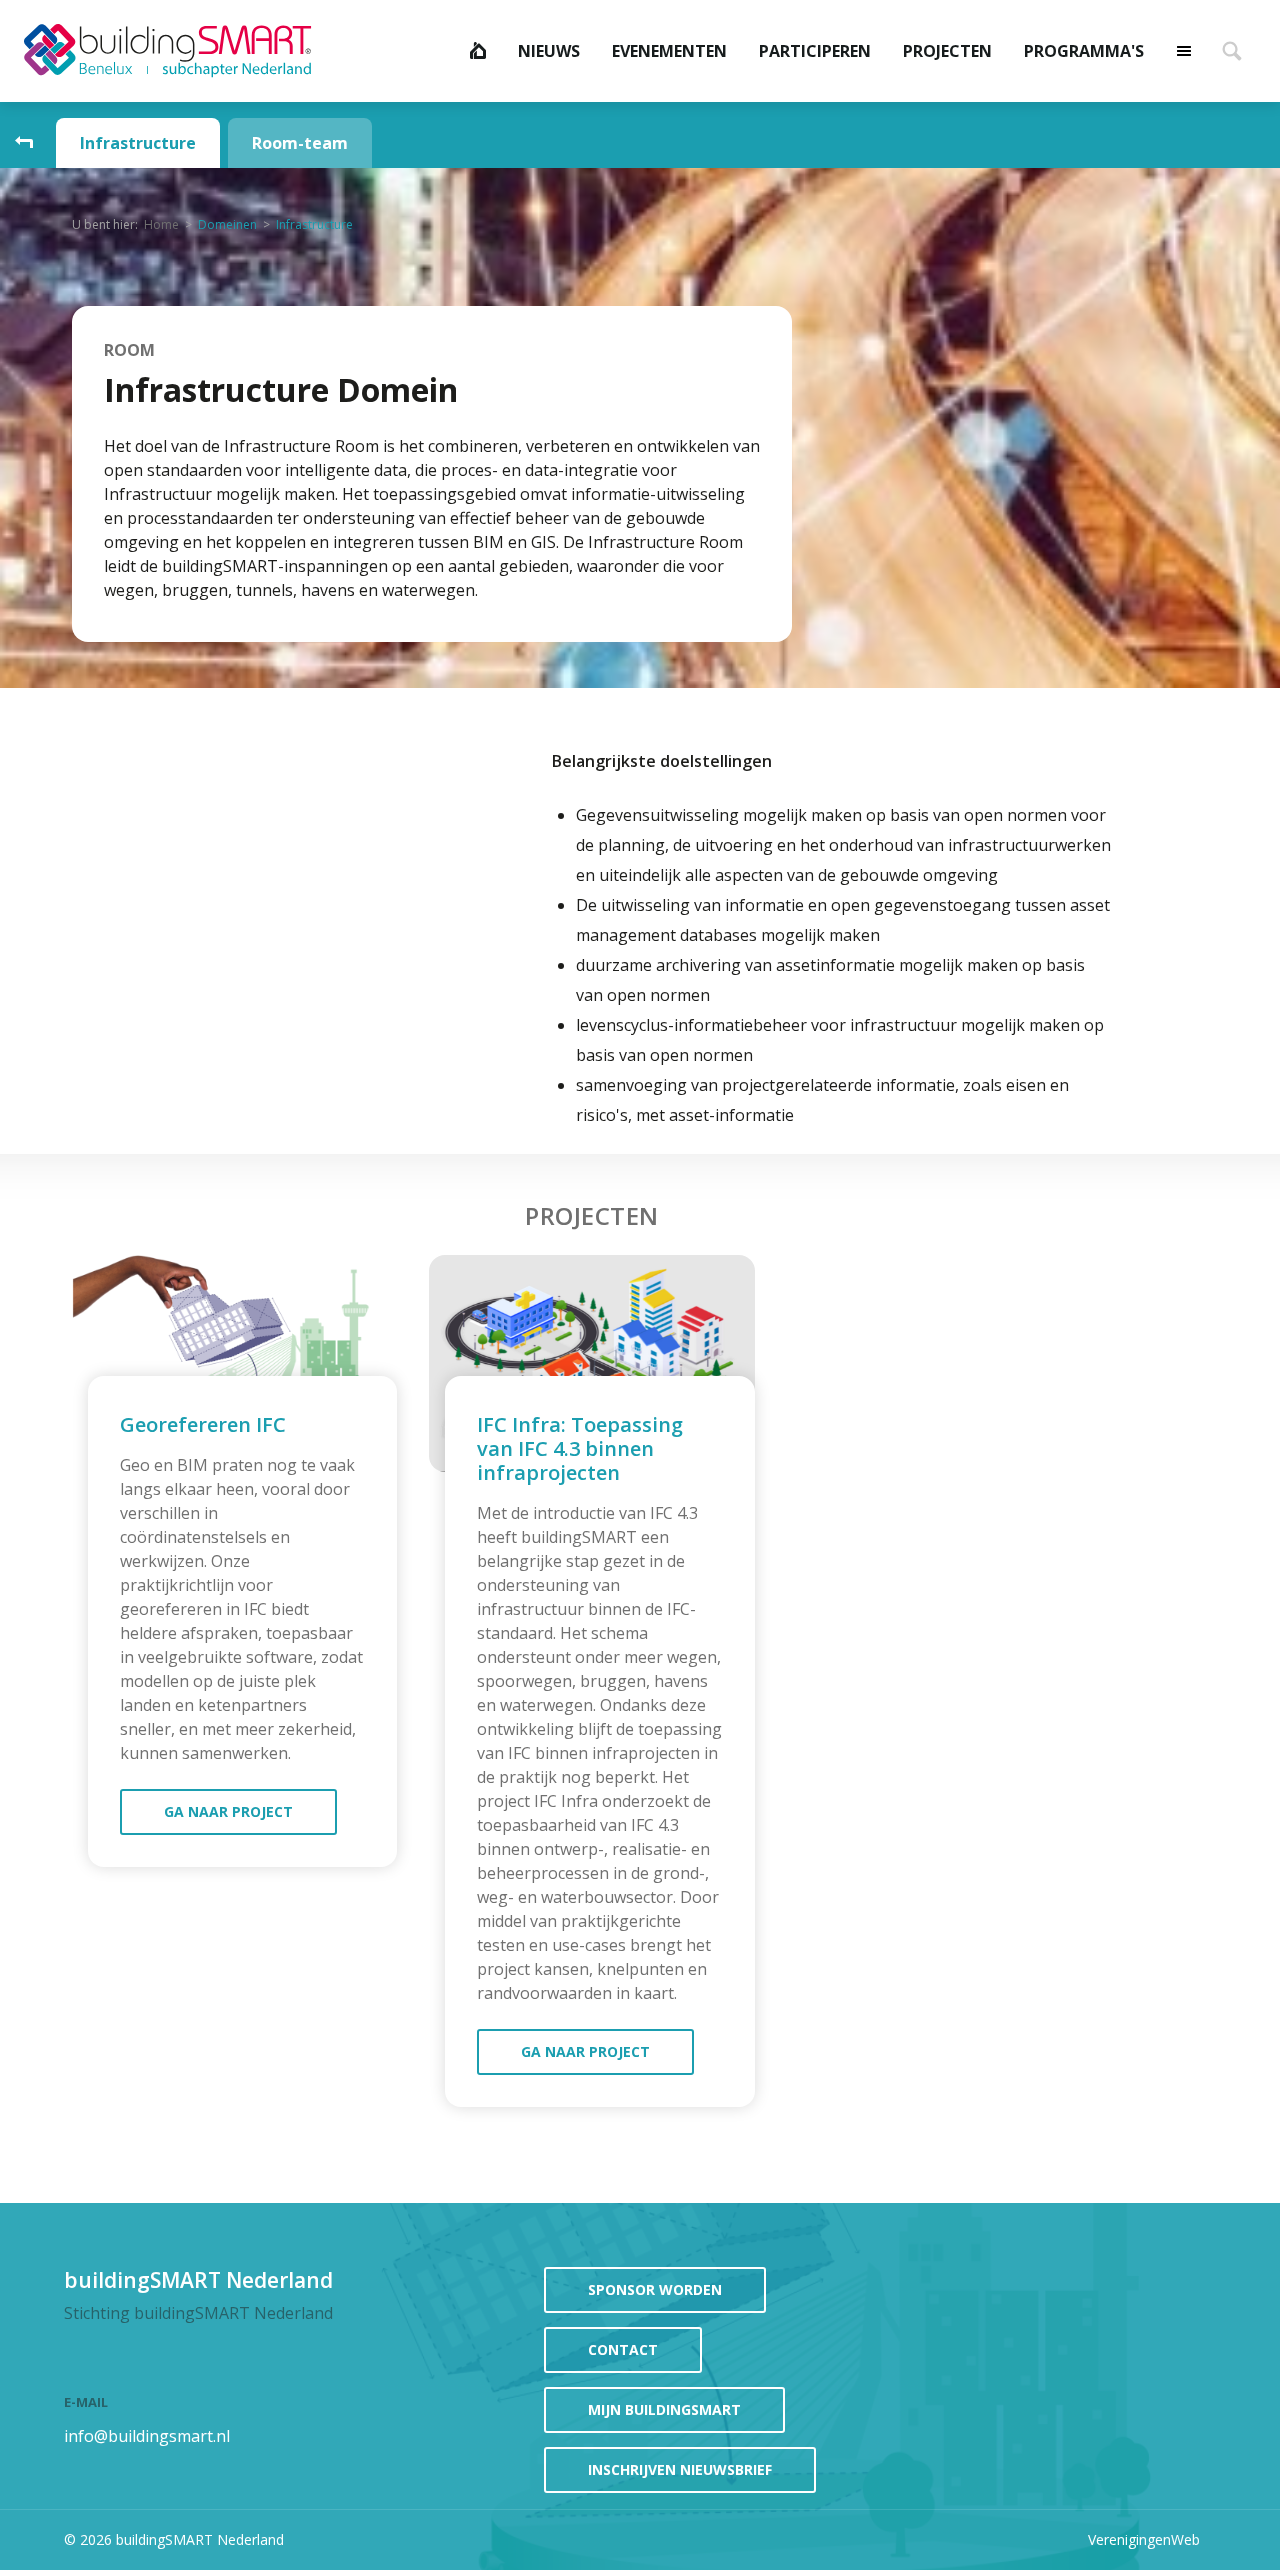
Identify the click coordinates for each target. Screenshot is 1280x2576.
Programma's (1084, 51)
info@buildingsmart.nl (147, 2436)
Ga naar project (228, 1811)
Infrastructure (138, 143)
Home (478, 51)
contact (623, 2349)
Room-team (300, 143)
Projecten (947, 51)
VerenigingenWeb (1144, 2539)
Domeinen (227, 224)
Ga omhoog (24, 143)
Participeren (815, 51)
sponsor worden (655, 2289)
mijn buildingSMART (664, 2409)
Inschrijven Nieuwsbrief (680, 2469)
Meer (1184, 51)
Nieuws (549, 51)
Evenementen (669, 51)
